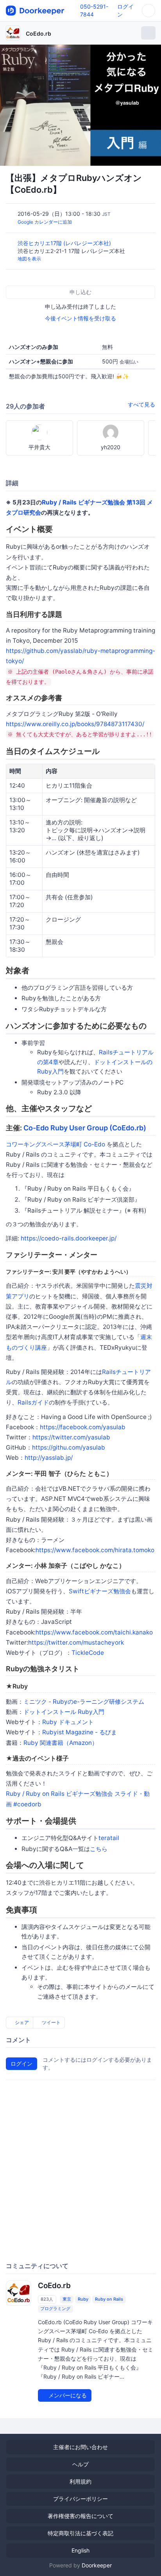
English (80, 2550)
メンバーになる (67, 2395)
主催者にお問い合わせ (80, 2447)
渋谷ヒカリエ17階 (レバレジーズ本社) (65, 243)
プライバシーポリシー (80, 2499)
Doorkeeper (97, 2565)
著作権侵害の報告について (80, 2516)
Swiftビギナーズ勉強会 (100, 1591)
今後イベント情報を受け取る (80, 318)
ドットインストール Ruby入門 (64, 1712)
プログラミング (55, 2308)
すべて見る (141, 404)
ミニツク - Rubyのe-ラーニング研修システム (84, 1702)
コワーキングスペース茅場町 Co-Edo (55, 1144)
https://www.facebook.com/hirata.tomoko (95, 1550)
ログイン (21, 2064)
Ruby (83, 2299)
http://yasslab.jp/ (49, 1458)
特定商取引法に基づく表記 (80, 2533)
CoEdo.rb (38, 33)
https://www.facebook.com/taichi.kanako (94, 1632)
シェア (21, 2022)
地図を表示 (29, 259)
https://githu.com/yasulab (69, 1447)
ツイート (51, 2022)
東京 (67, 2299)
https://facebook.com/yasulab (83, 1427)
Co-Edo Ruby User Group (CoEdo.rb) (85, 1128)
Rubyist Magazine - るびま (80, 1732)
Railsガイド (33, 1402)
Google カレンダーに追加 (45, 222)
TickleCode (88, 1653)
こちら (99, 1849)
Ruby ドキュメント (68, 1722)
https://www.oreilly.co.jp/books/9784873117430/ (75, 724)
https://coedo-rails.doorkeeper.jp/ (69, 1238)
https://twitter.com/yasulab (71, 1437)
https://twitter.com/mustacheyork (76, 1642)
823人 (47, 2299)
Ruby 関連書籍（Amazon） (61, 1743)
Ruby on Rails (109, 2299)
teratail (109, 1838)
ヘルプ (80, 2464)
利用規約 (80, 2481)
